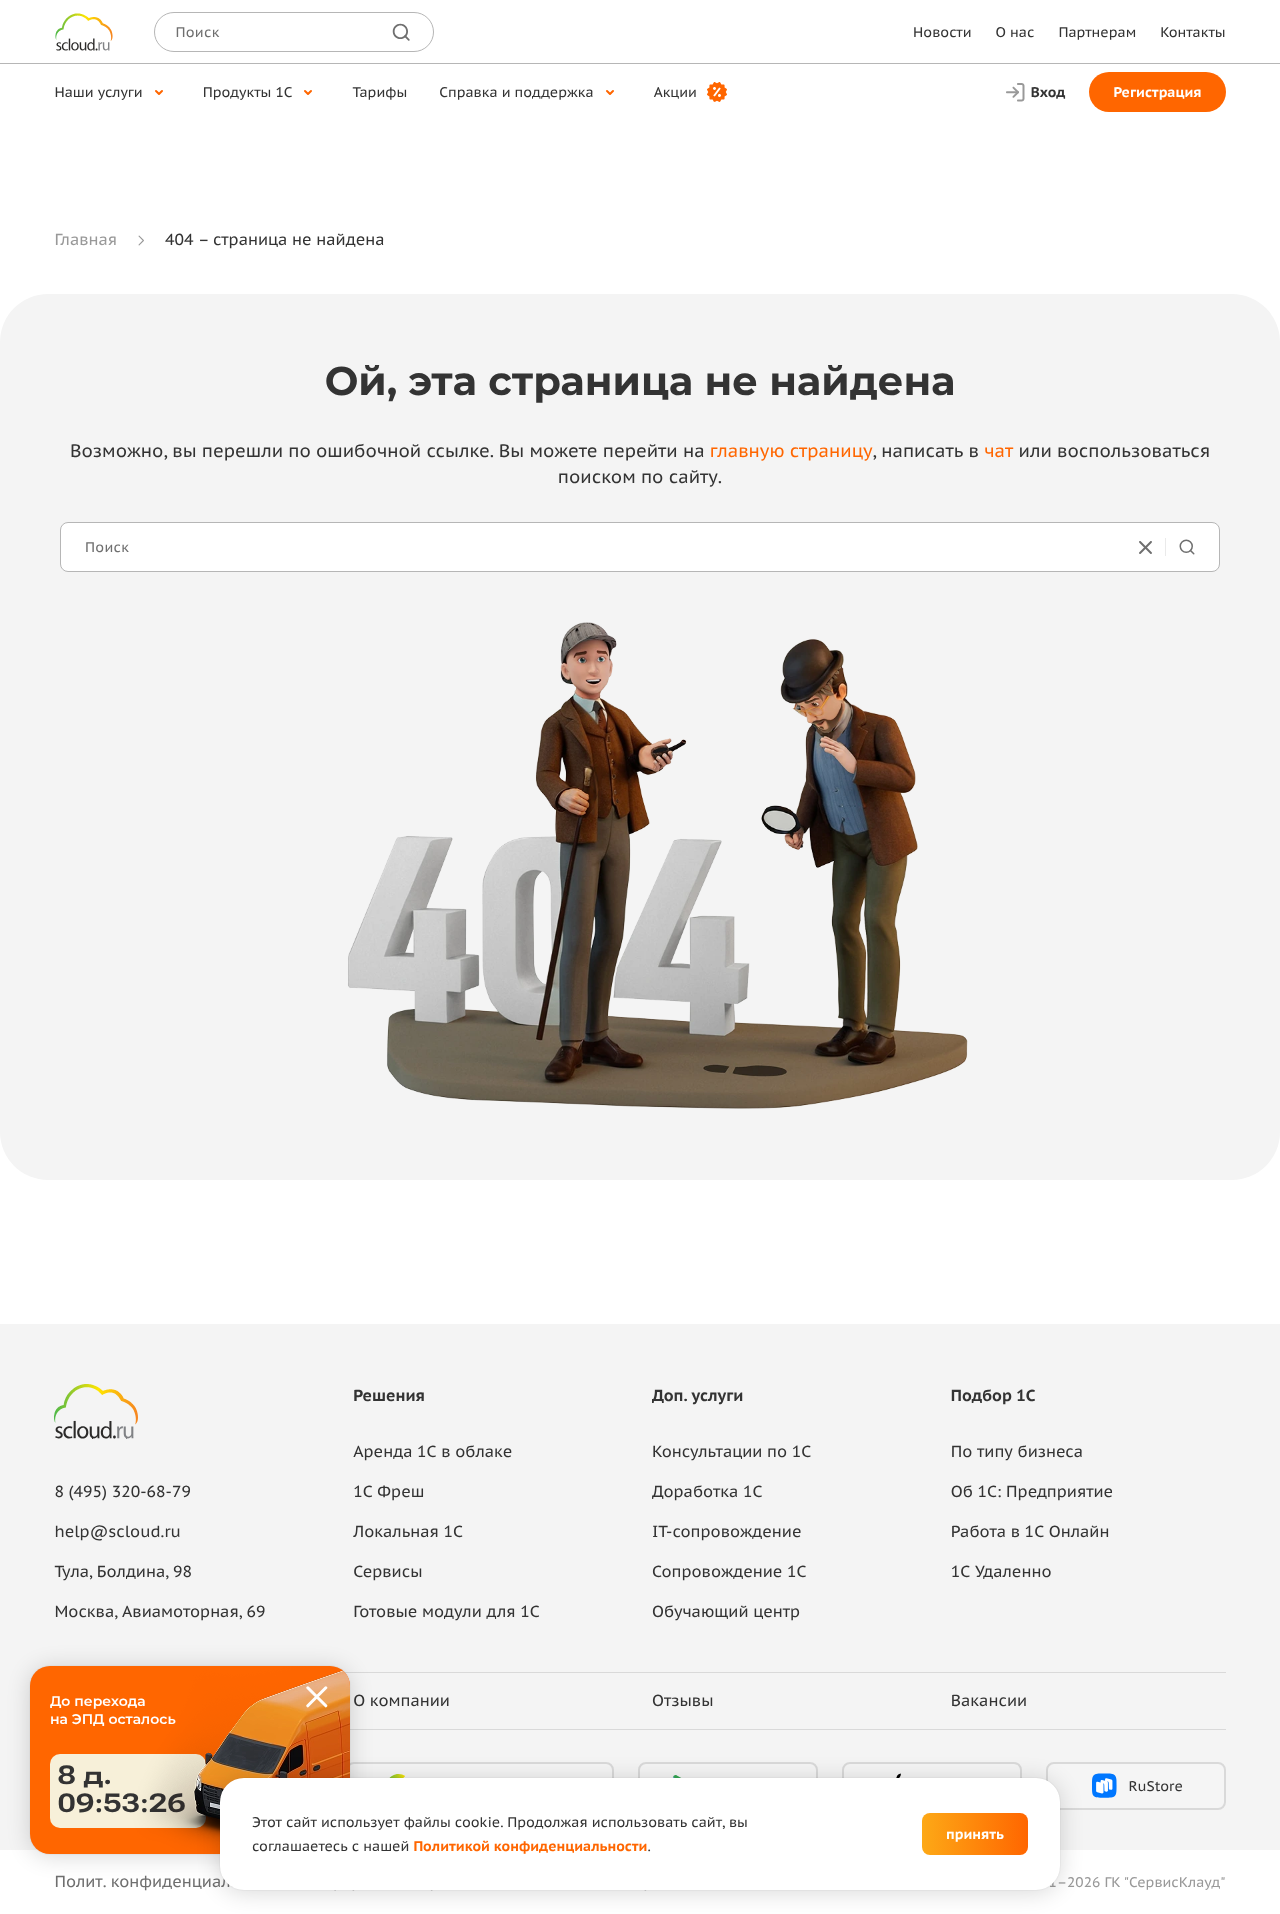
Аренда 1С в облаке (432, 1452)
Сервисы (387, 1572)
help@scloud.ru (117, 1532)
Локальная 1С (408, 1532)
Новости (942, 32)
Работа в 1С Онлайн (1030, 1532)
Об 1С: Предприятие (1032, 1492)
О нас (1015, 32)
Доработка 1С (707, 1492)
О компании (401, 1701)
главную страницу (791, 450)
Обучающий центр (726, 1612)
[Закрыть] (318, 1698)
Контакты (1192, 32)
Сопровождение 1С (729, 1572)
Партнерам (1097, 32)
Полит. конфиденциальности (169, 1882)
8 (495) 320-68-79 (122, 1492)
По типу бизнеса (1017, 1452)
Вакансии (989, 1701)
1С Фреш (388, 1492)
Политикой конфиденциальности (530, 1846)
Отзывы (683, 1701)
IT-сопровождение (726, 1532)
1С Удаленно (1001, 1572)
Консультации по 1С (731, 1452)
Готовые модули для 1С (446, 1612)
